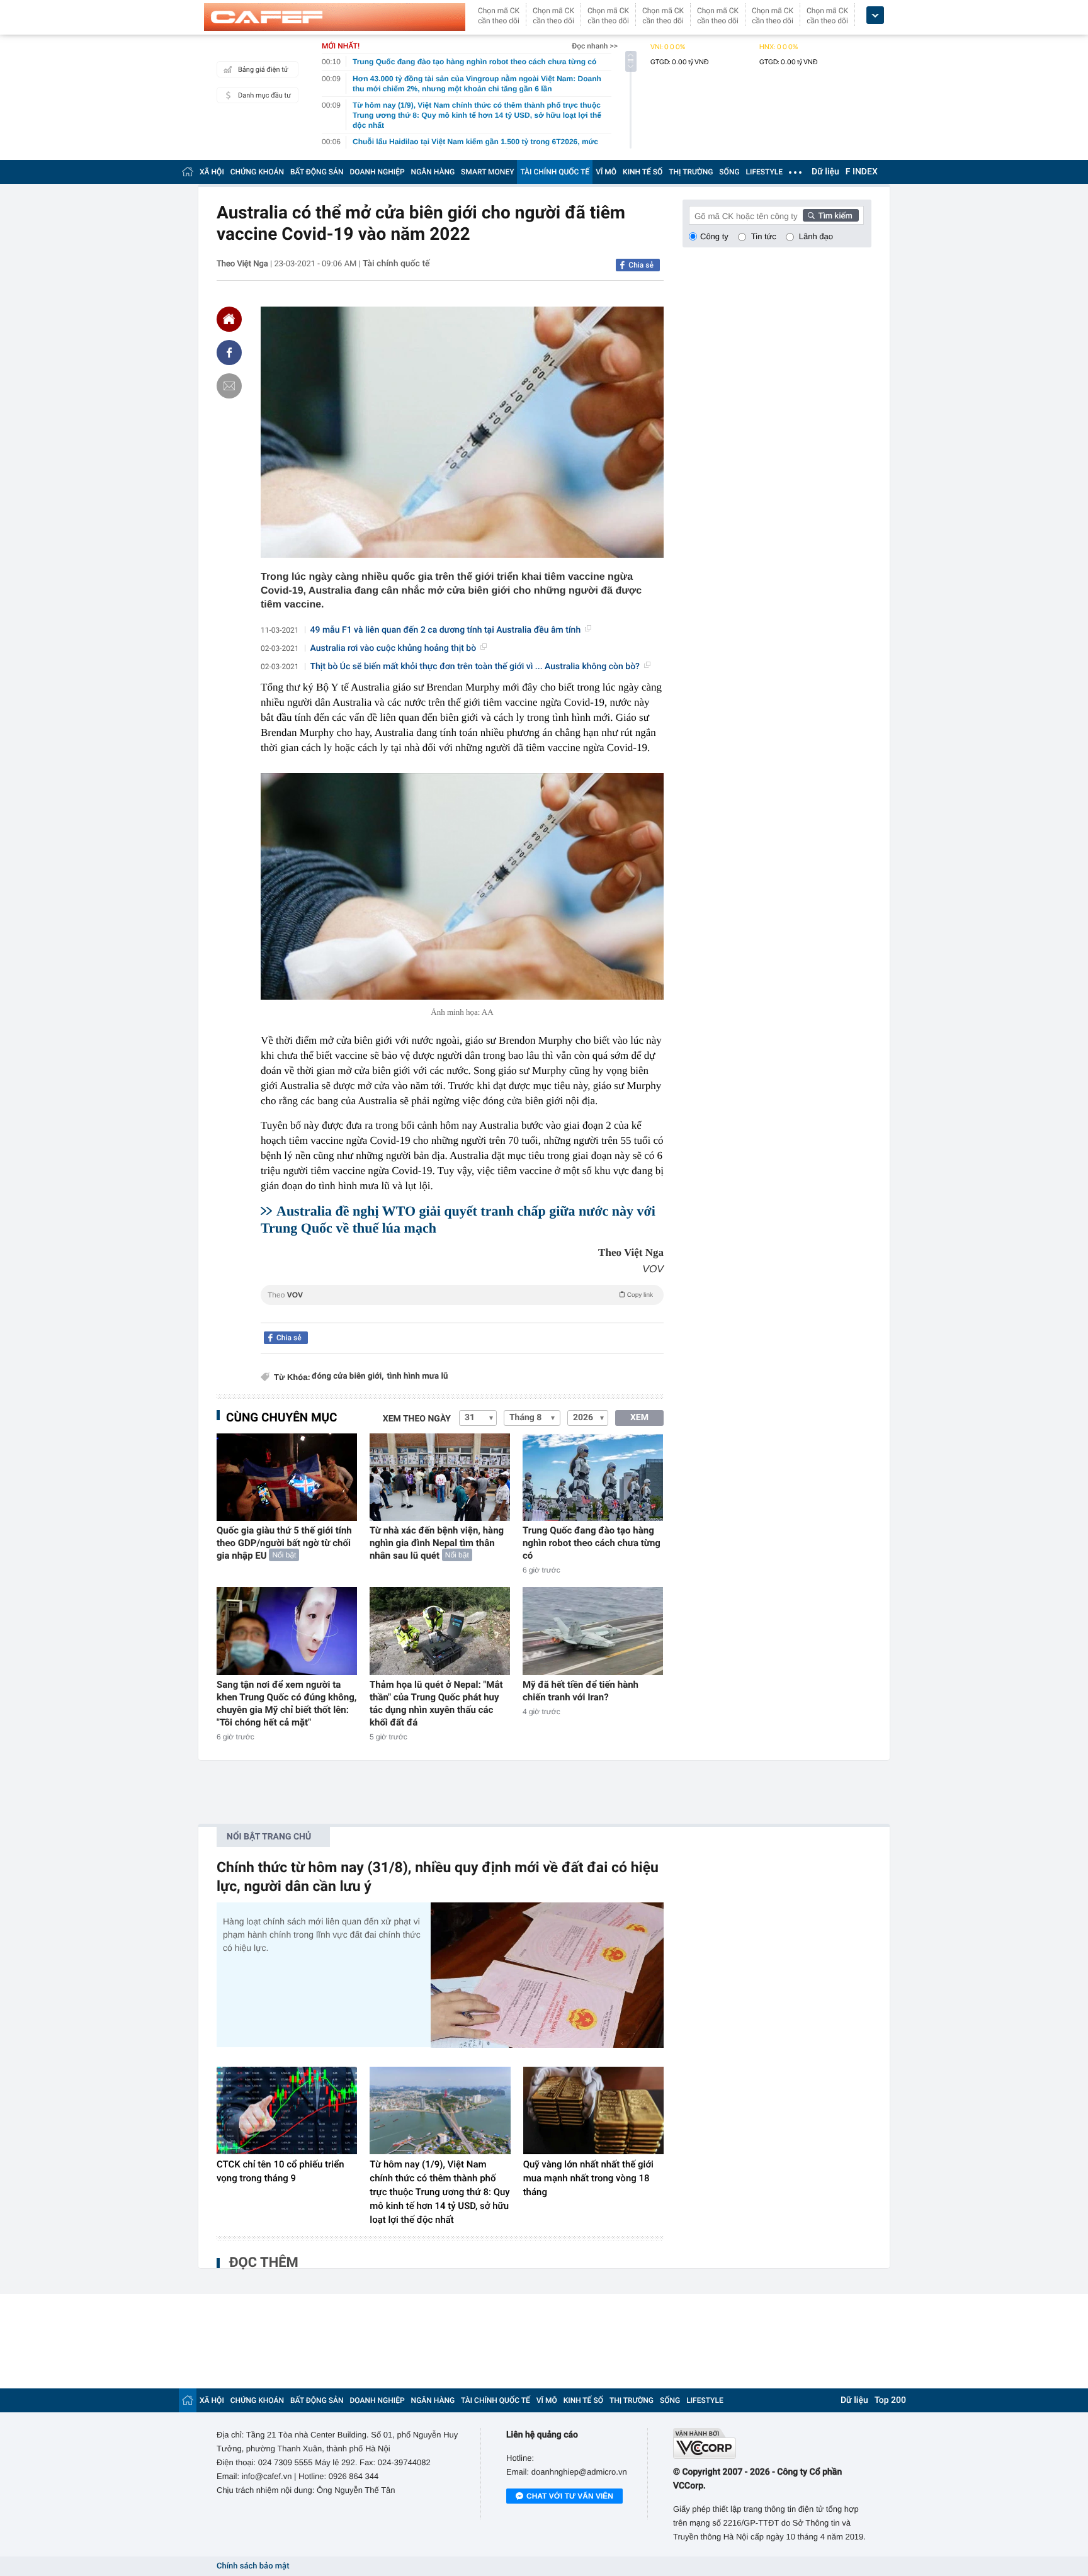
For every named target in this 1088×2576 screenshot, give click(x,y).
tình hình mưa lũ (418, 1376)
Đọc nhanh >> (595, 46)
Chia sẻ (641, 265)
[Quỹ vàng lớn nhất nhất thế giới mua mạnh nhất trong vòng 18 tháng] (593, 2111)
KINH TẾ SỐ (643, 172)
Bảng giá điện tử (263, 70)
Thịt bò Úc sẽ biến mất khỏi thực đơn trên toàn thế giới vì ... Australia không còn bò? (475, 667)
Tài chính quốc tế (396, 264)
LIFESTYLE (764, 172)
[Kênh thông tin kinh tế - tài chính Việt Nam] (335, 17)
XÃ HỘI (212, 172)
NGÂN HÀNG (433, 172)
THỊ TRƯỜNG (691, 172)
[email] (229, 386)
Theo (460, 1295)
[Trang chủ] (188, 172)
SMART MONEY (487, 172)
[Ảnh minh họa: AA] (462, 886)
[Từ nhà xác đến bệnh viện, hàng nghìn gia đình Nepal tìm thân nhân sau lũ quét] (440, 1477)
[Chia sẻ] (229, 353)
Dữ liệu (825, 172)
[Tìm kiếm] (831, 215)
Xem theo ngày (417, 1419)
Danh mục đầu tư (264, 95)
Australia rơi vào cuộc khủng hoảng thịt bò (394, 648)
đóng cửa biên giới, (348, 1376)
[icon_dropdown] (875, 15)
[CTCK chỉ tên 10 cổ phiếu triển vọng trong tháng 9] (287, 2111)
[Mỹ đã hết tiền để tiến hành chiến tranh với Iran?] (593, 1631)
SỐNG (729, 172)
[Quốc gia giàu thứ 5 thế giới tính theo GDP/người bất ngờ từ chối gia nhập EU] (287, 1477)
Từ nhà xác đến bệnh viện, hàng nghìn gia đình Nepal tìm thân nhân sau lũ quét (437, 1543)
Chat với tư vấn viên (570, 2496)
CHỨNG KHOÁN (257, 172)
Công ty (714, 236)
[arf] (462, 1309)
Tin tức (764, 236)
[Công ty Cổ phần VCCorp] (772, 2443)
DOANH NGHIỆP (377, 172)
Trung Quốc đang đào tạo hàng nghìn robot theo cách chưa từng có (592, 1543)
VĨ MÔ (606, 172)
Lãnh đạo (816, 236)
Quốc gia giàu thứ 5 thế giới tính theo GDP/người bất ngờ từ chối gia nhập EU (284, 1543)
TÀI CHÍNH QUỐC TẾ (555, 172)
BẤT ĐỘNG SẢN (317, 172)
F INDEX (862, 172)
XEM (639, 1418)
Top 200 (890, 2400)
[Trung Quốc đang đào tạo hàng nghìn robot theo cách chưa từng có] (593, 1477)
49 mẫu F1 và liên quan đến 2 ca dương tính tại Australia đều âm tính (446, 630)
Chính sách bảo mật (253, 2566)
